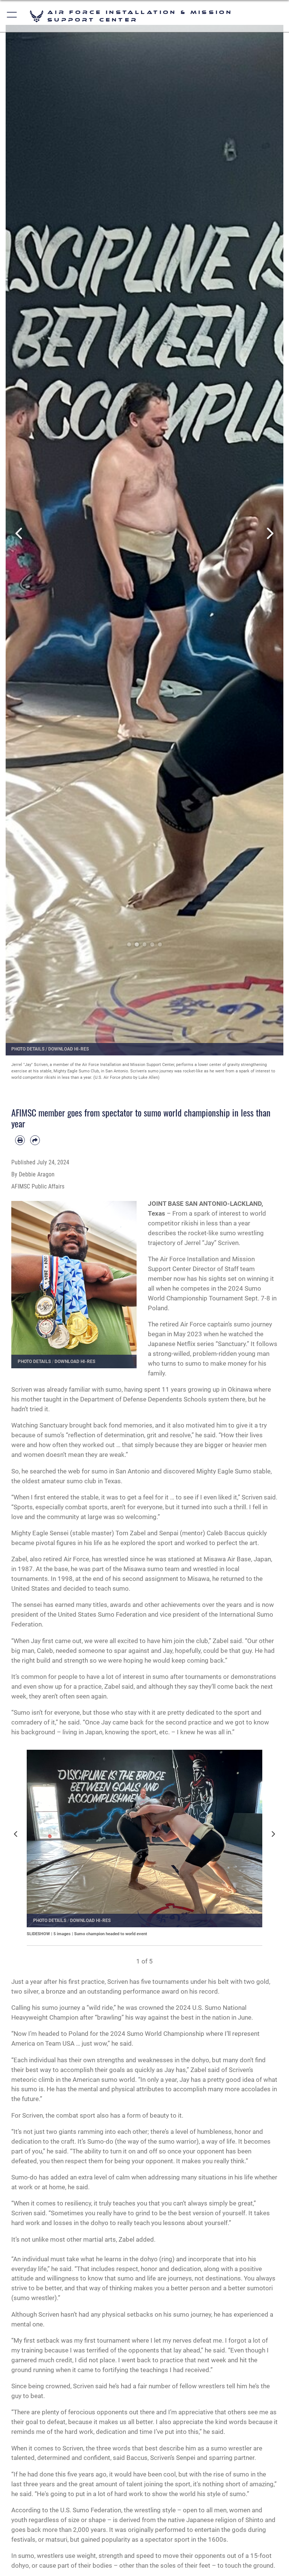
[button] (12, 16)
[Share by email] (35, 1140)
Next (269, 534)
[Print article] (20, 1140)
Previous (20, 534)
